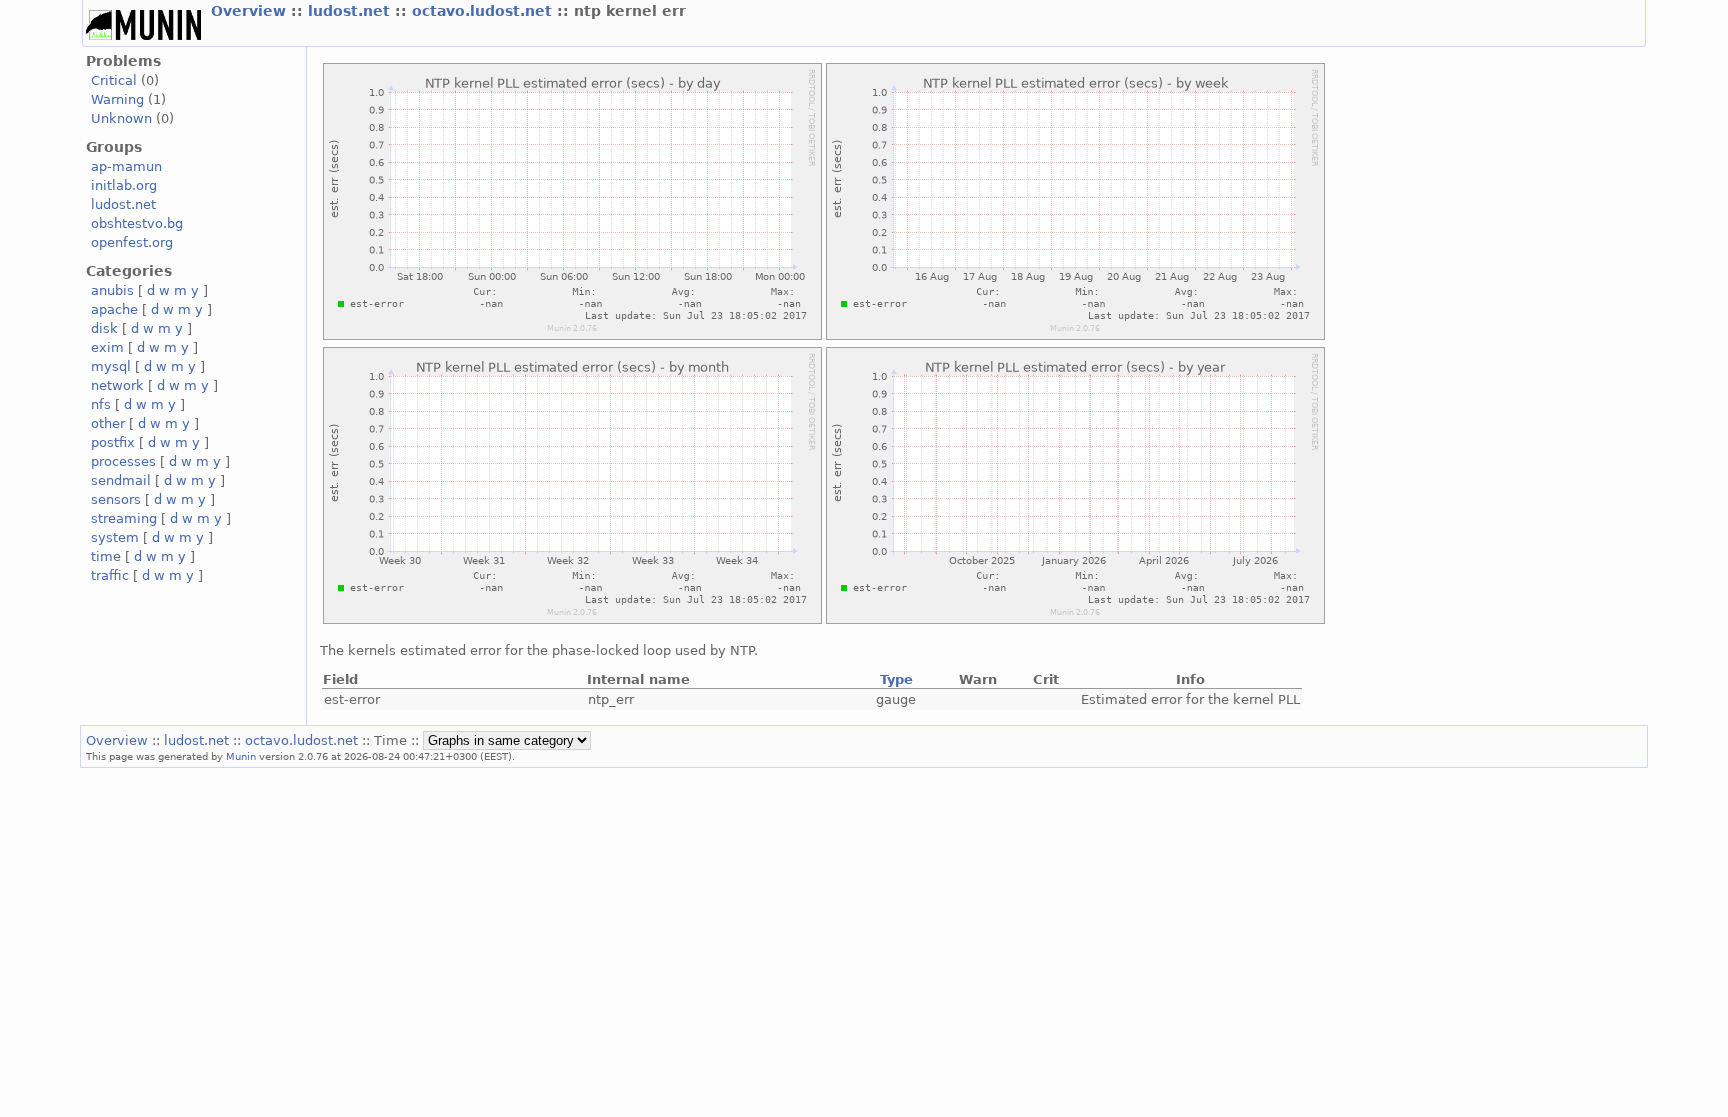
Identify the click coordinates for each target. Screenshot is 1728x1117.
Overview (251, 11)
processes (123, 461)
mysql (111, 366)
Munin (241, 756)
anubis (112, 290)
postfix (113, 442)
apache (114, 309)
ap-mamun (126, 166)
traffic (110, 575)
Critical (114, 80)
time (106, 556)
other (108, 423)
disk (104, 328)
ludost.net (351, 11)
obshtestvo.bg (137, 223)
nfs (101, 404)
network (117, 385)
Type (896, 679)
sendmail (121, 480)
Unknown (121, 118)
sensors (116, 499)
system (115, 537)
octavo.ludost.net (484, 11)
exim (107, 347)
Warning (117, 99)
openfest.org (132, 242)
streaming (124, 518)
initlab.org (124, 185)
